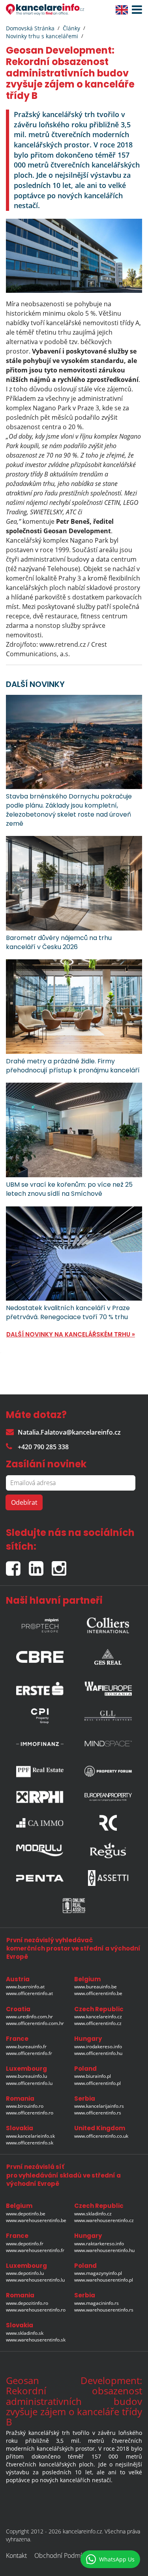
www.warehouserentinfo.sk (36, 2340)
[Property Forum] (108, 1771)
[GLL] (108, 1716)
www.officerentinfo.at (29, 1993)
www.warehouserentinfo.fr (35, 2250)
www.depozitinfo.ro (27, 2303)
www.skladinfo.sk (25, 2333)
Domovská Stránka (30, 28)
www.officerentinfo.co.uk (101, 2136)
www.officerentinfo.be (98, 1993)
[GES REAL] (108, 1655)
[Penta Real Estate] (40, 1878)
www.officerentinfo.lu (29, 2083)
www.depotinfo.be (26, 2214)
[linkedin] (40, 1565)
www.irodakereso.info (98, 2046)
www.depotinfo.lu (25, 2273)
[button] (135, 10)
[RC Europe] (108, 1823)
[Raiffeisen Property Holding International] (40, 1797)
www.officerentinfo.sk (30, 2143)
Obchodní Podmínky (63, 2556)
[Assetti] (108, 1878)
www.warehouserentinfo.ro (36, 2310)
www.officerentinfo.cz (98, 2023)
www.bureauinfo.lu (26, 2076)
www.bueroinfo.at (25, 1987)
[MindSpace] (108, 1744)
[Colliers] (108, 1623)
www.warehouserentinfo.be (36, 2220)
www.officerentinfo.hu (98, 2053)
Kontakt (16, 2556)
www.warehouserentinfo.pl (104, 2280)
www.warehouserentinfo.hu (104, 2250)
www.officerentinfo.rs (98, 2113)
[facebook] (17, 1565)
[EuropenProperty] (108, 1797)
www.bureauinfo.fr (26, 2046)
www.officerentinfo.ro (30, 2113)
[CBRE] (40, 1655)
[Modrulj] (40, 1850)
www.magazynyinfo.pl (98, 2273)
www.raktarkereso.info (99, 2244)
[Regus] (108, 1850)
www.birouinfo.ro (25, 2106)
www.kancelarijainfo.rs (99, 2106)
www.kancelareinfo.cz (98, 2017)
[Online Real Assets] (74, 1906)
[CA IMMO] (40, 1823)
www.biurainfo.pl (93, 2076)
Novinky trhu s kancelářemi (42, 36)
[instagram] (61, 1565)
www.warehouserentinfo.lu (35, 2280)
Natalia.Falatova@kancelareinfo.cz (69, 1432)
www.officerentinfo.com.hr (35, 2023)
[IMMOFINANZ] (40, 1744)
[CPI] (40, 1716)
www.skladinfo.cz (93, 2214)
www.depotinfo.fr (25, 2244)
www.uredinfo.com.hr (29, 2017)
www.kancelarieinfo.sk (30, 2136)
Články (71, 28)
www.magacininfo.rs (96, 2303)
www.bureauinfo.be (96, 1987)
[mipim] (40, 1623)
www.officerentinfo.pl (97, 2083)
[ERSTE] (40, 1686)
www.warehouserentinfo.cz (104, 2220)
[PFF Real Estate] (40, 1771)
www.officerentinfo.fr (29, 2053)
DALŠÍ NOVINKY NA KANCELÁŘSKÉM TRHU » (71, 1334)
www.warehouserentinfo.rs (104, 2310)
